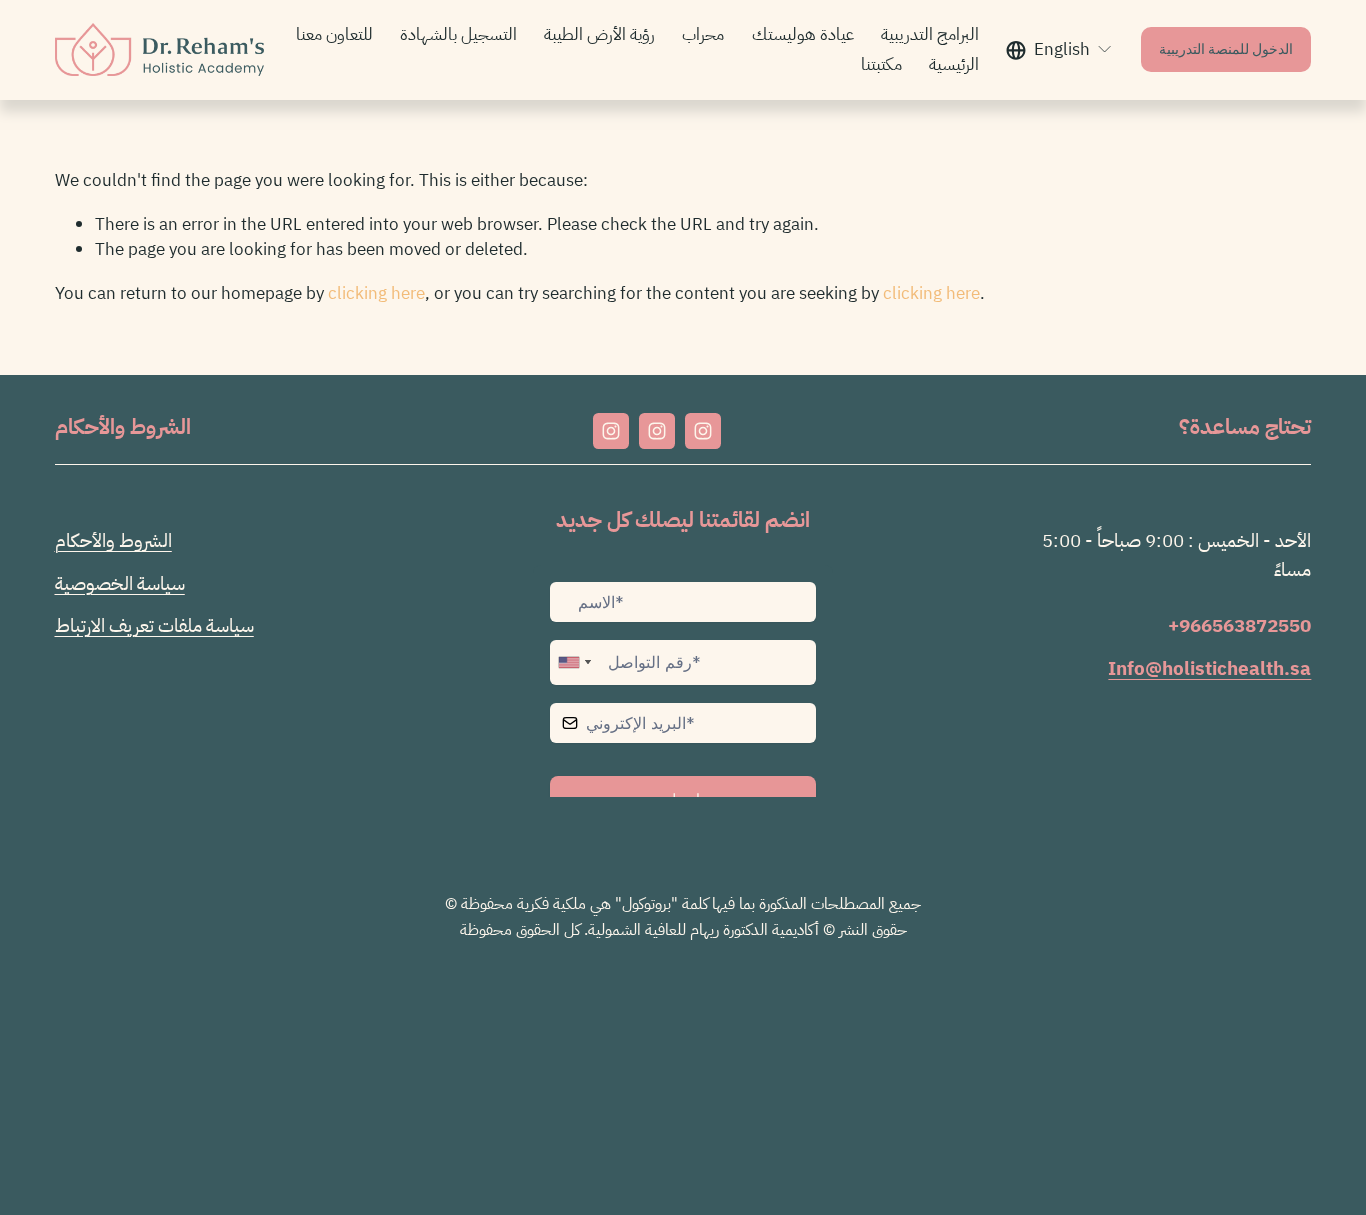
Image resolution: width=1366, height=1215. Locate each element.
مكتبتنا (881, 64)
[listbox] (1059, 49)
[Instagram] (611, 431)
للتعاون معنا (334, 34)
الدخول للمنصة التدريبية (1226, 51)
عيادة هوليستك (803, 34)
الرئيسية (954, 64)
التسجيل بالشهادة (458, 34)
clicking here (376, 293)
